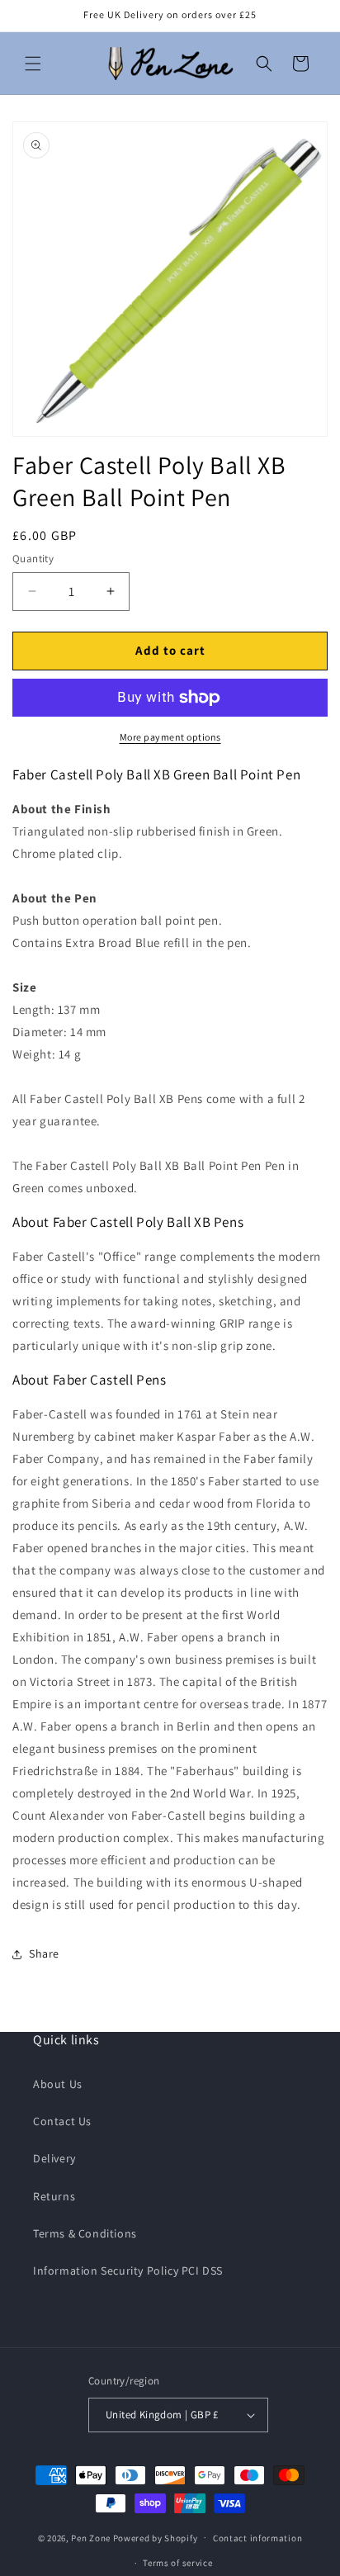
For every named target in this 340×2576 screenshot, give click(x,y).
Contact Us (62, 2121)
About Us (58, 2084)
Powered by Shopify (156, 2537)
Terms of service (177, 2563)
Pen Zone (91, 2537)
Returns (54, 2196)
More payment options (170, 737)
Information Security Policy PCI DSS (128, 2271)
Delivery (54, 2158)
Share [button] (44, 1953)
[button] (33, 64)
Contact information (257, 2538)
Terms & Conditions (85, 2233)
